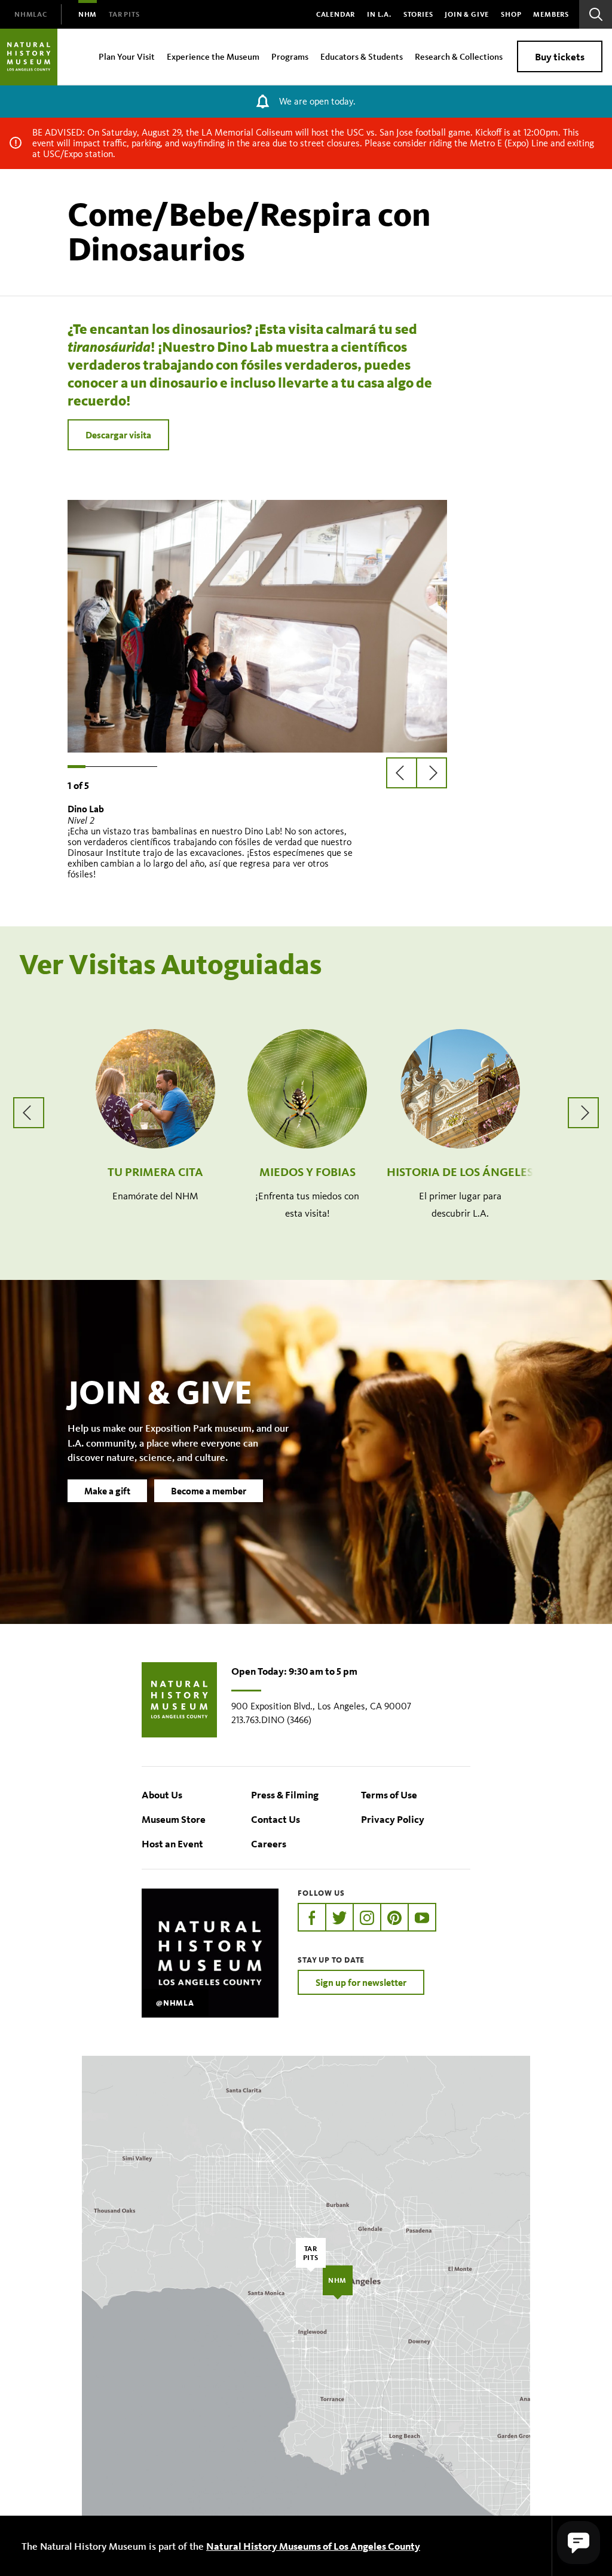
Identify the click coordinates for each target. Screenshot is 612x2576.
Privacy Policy (393, 1819)
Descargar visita (118, 435)
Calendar (336, 14)
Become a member (209, 1491)
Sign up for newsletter (361, 1982)
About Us (162, 1794)
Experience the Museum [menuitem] (213, 56)
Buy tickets (560, 56)
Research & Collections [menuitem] (459, 56)
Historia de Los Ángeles (460, 1172)
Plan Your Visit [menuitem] (127, 56)
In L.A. (379, 14)
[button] (579, 2543)
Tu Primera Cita (155, 1172)
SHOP (511, 14)
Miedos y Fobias (307, 1172)
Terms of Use (389, 1794)
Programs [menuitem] (290, 56)
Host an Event (172, 1843)
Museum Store (174, 1819)
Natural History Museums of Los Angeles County (313, 2546)
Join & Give (467, 14)
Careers (269, 1843)
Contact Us (276, 1819)
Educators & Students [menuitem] (362, 56)
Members (551, 14)
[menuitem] (31, 14)
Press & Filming (285, 1794)
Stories (418, 14)
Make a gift (107, 1491)
